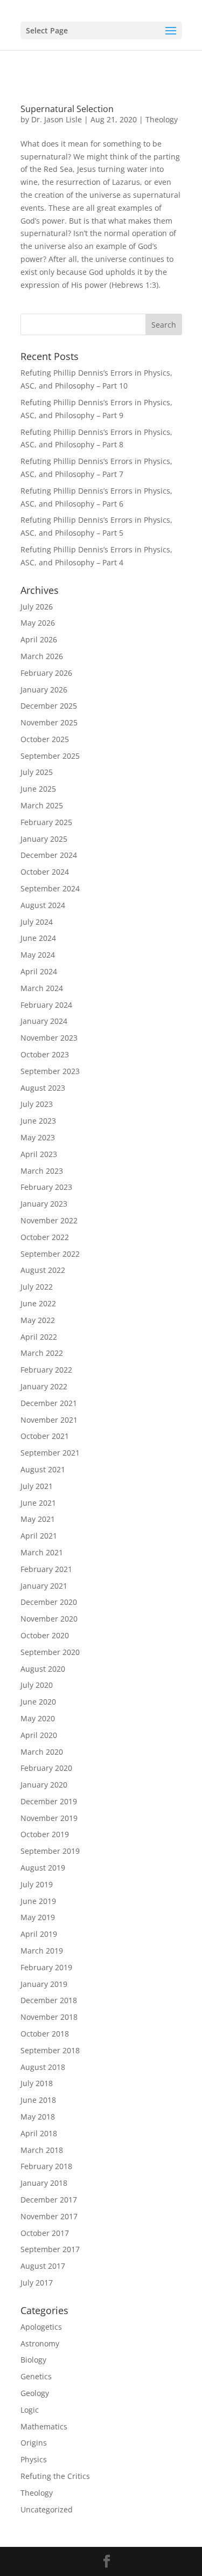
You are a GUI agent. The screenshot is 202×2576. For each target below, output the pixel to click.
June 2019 (38, 1901)
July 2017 (37, 2283)
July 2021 (37, 1486)
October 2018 (45, 2034)
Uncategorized (47, 2509)
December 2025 (49, 706)
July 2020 (37, 1685)
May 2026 (38, 623)
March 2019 (42, 1951)
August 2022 (43, 1270)
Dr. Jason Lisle (57, 119)
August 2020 (43, 1669)
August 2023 (43, 1088)
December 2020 (49, 1602)
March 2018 (42, 2150)
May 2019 (38, 1917)
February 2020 (46, 1768)
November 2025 (49, 722)
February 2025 (46, 822)
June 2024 (38, 938)
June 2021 (38, 1503)
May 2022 (38, 1320)
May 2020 (38, 1718)
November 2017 (49, 2216)
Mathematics (44, 2426)
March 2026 (42, 656)
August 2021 (43, 1469)
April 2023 (39, 1154)
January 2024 (44, 1021)
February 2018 (46, 2166)
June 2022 (38, 1303)
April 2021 (39, 1536)
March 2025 (42, 805)
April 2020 (39, 1735)
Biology (33, 2360)
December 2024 (49, 855)
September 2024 (50, 888)
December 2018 (49, 2000)
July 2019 (37, 1884)
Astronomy (40, 2343)
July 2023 (37, 1104)
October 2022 (45, 1237)
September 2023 (50, 1071)
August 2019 (43, 1868)
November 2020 (49, 1619)
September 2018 (50, 2050)
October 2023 (45, 1054)
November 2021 (49, 1420)
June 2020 (38, 1702)
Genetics (36, 2376)
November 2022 (49, 1220)
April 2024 (39, 971)
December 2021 (49, 1403)
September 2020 (50, 1652)
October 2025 (45, 739)
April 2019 (39, 1934)
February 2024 (46, 1005)
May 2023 (38, 1137)
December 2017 (49, 2200)
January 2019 (44, 1984)
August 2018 (43, 2067)
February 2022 (46, 1370)
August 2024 (43, 905)
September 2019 (50, 1851)
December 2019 (49, 1801)
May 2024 (38, 955)
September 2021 (50, 1453)
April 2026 (39, 639)
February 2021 (46, 1569)
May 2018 (38, 2117)
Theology (162, 119)
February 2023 (46, 1187)
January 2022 (44, 1386)
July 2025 (37, 772)
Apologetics (41, 2327)
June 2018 (38, 2100)
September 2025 (50, 756)
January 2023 (44, 1204)
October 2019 (45, 1834)
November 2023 (49, 1038)
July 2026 (37, 607)
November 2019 (49, 1818)
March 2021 (42, 1552)
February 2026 (46, 673)
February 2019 (46, 1967)
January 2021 (44, 1586)
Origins (34, 2443)
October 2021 (45, 1436)
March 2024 (42, 988)
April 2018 (39, 2133)
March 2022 (42, 1353)
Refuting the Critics (55, 2476)
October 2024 (45, 872)
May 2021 (38, 1519)
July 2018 (37, 2083)
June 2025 (38, 789)
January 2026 (44, 690)
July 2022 (37, 1287)
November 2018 (49, 2017)
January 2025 (44, 839)
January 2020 (44, 1785)
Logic (30, 2410)
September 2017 (50, 2249)
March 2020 (42, 1752)
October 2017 (45, 2233)
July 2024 (37, 922)
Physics (34, 2459)
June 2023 (38, 1121)
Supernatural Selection (67, 109)
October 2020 (45, 1635)
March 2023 (42, 1171)
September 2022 (50, 1254)
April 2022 (39, 1337)
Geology (35, 2393)
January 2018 (44, 2183)
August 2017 (43, 2266)
